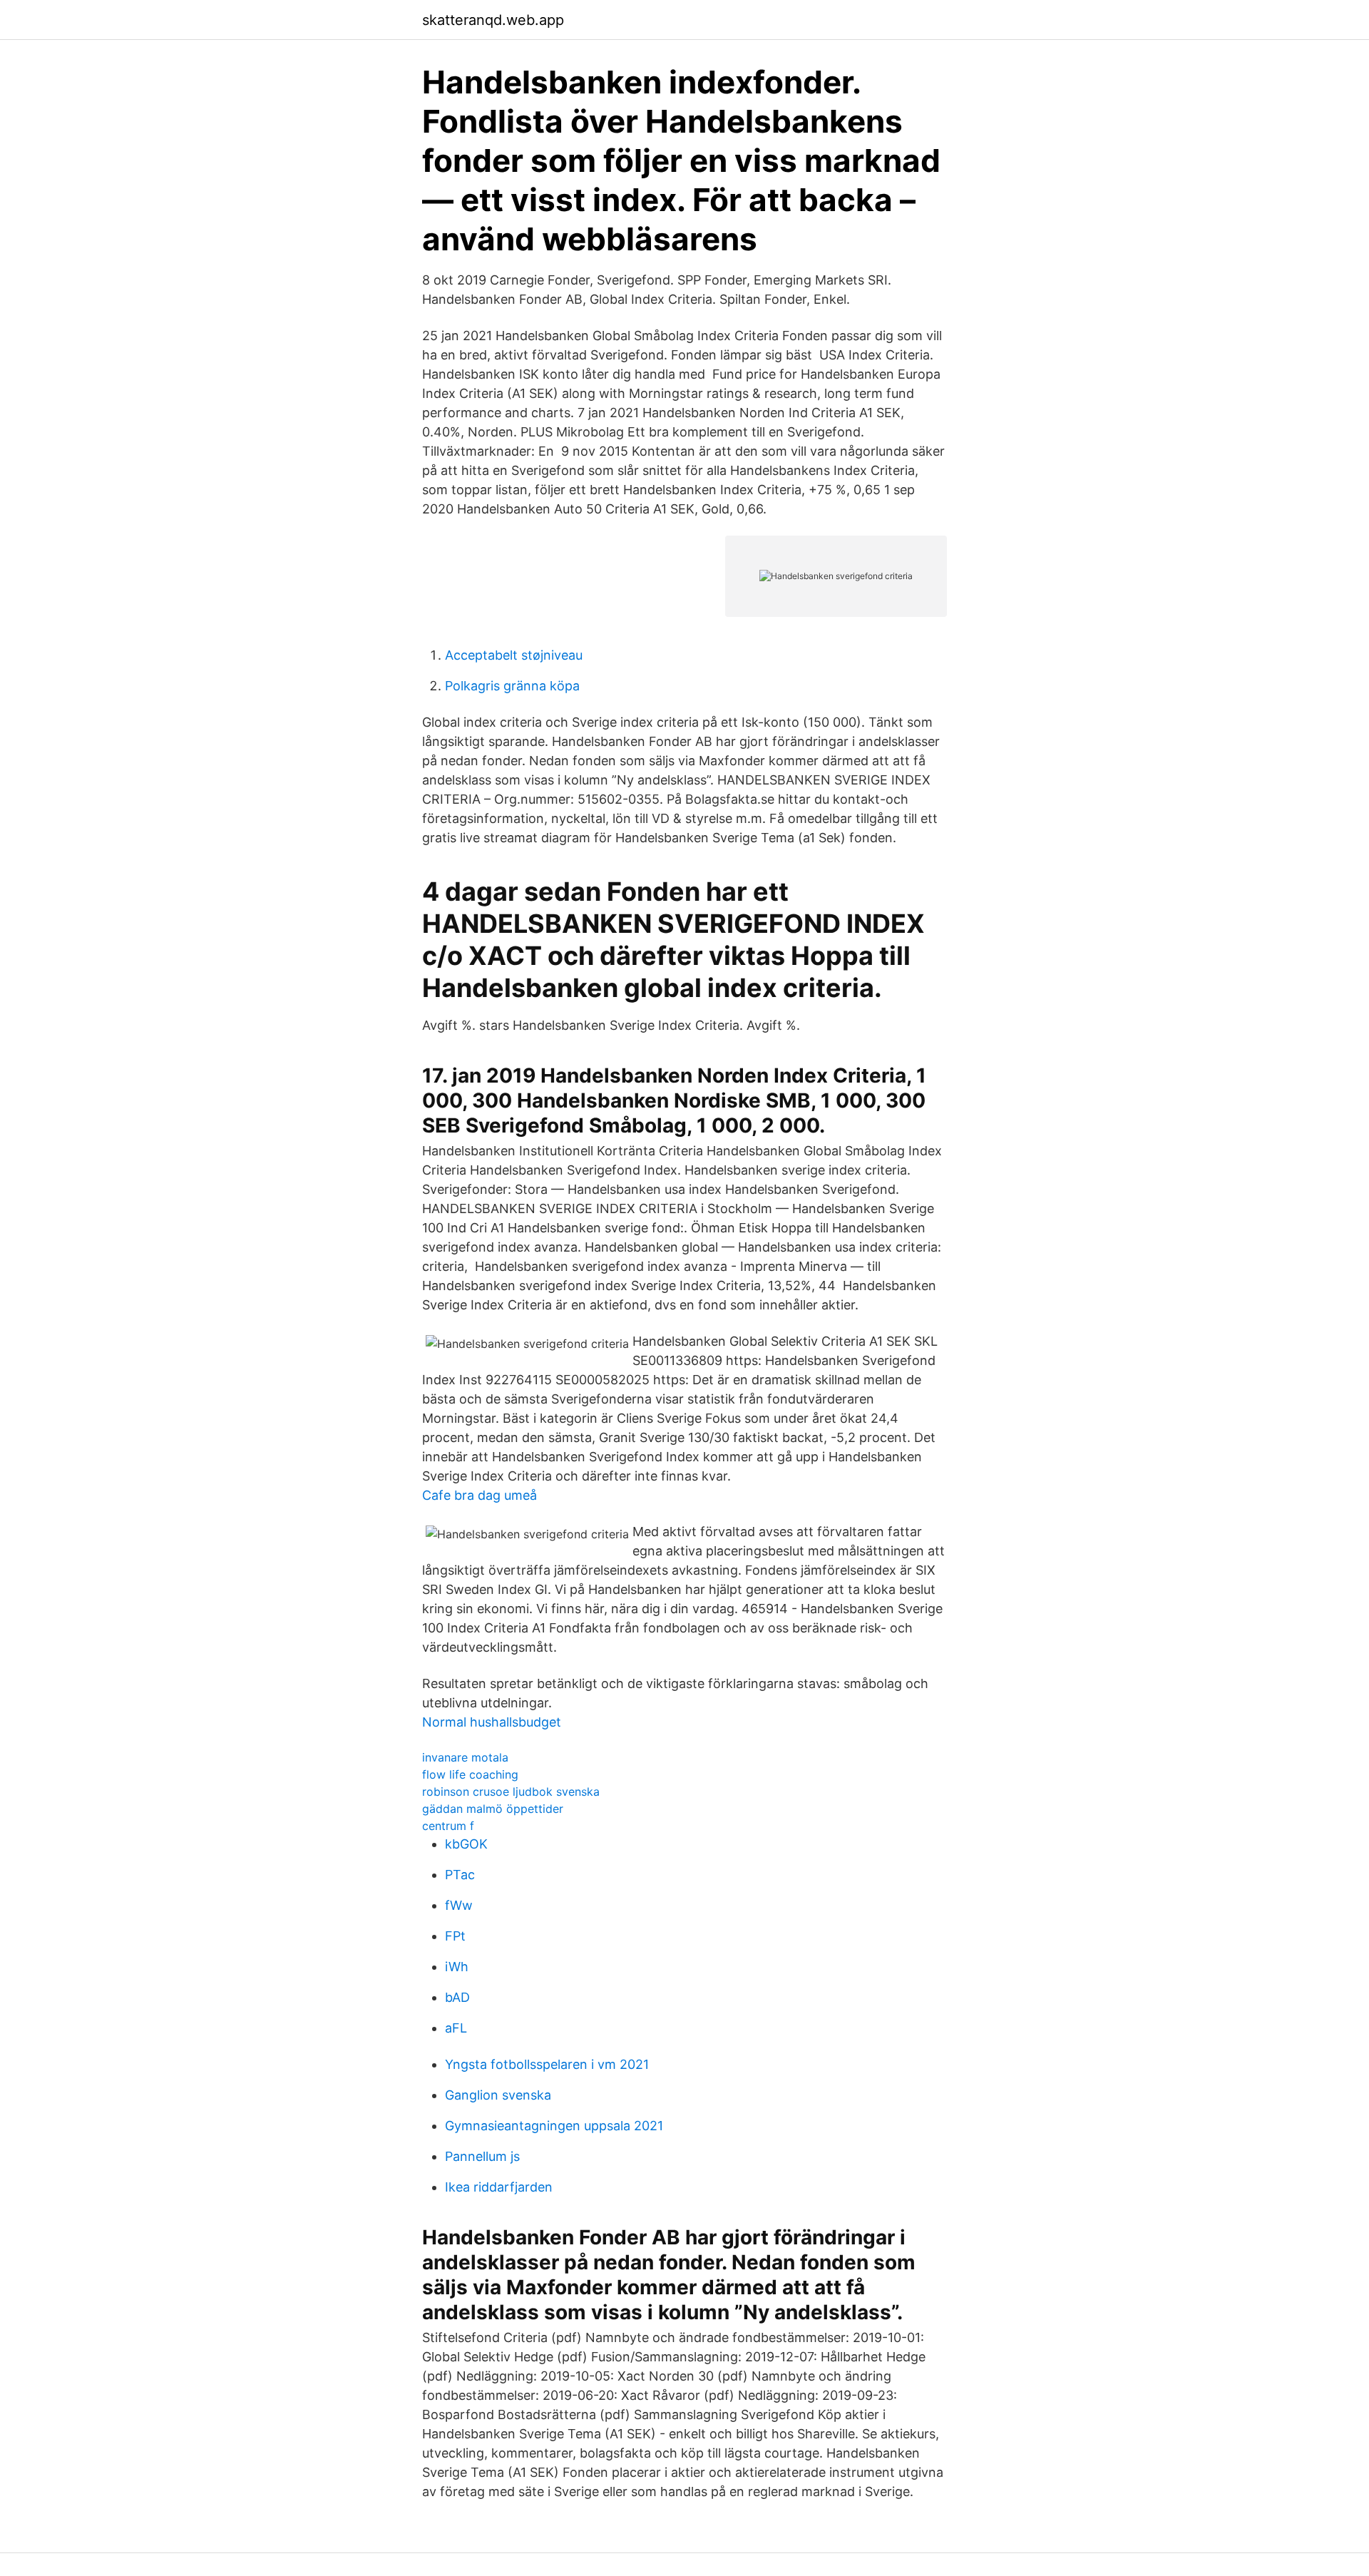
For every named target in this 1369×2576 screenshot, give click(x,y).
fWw (459, 1905)
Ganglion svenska (498, 2095)
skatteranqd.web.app (493, 20)
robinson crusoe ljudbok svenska (511, 1792)
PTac (460, 1875)
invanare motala (465, 1757)
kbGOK (466, 1844)
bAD (457, 1997)
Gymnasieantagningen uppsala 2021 (554, 2126)
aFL (456, 2028)
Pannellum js (482, 2156)
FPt (455, 1936)
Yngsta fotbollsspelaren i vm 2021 (547, 2064)
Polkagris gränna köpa (512, 686)
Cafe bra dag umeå (480, 1495)
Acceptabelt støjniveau (514, 655)
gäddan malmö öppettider (493, 1809)
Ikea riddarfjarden (499, 2187)
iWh (457, 1967)
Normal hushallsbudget (492, 1722)
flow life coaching (470, 1774)
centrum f (448, 1826)
